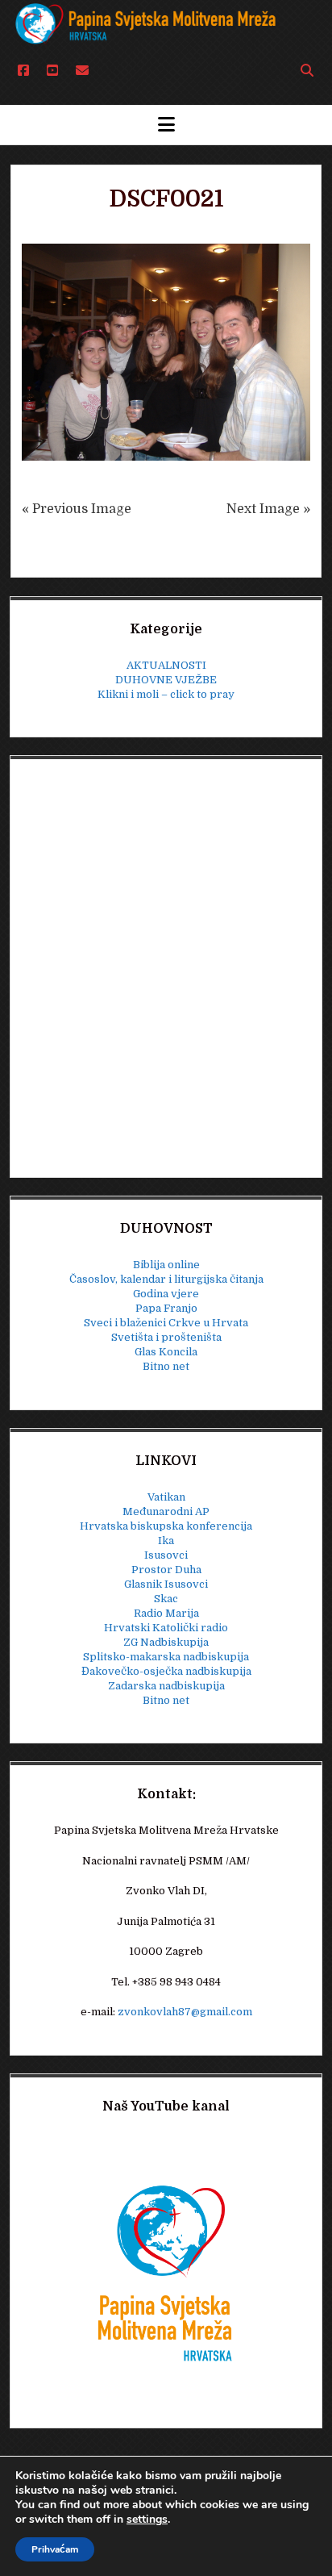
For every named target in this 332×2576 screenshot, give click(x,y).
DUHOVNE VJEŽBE (166, 680)
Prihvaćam (55, 2549)
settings (147, 2520)
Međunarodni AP (166, 1511)
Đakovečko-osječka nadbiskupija (166, 1671)
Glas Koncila (166, 1352)
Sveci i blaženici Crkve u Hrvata (166, 1323)
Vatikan (166, 1497)
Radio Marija (166, 1613)
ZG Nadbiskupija (166, 1642)
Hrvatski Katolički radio (166, 1628)
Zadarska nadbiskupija (166, 1686)
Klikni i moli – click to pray (166, 694)
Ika (166, 1541)
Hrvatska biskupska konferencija (166, 1526)
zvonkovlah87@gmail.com (185, 2012)
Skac (166, 1599)
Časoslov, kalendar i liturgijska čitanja (166, 1279)
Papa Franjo (166, 1308)
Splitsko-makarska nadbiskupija (166, 1657)
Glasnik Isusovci (166, 1584)
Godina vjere (166, 1294)
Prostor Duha (166, 1570)
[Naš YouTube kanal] (166, 2272)
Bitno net (166, 1366)
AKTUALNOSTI (166, 665)
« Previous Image (77, 509)
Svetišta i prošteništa (166, 1337)
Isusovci (166, 1555)
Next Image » (268, 509)
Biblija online (166, 1265)
